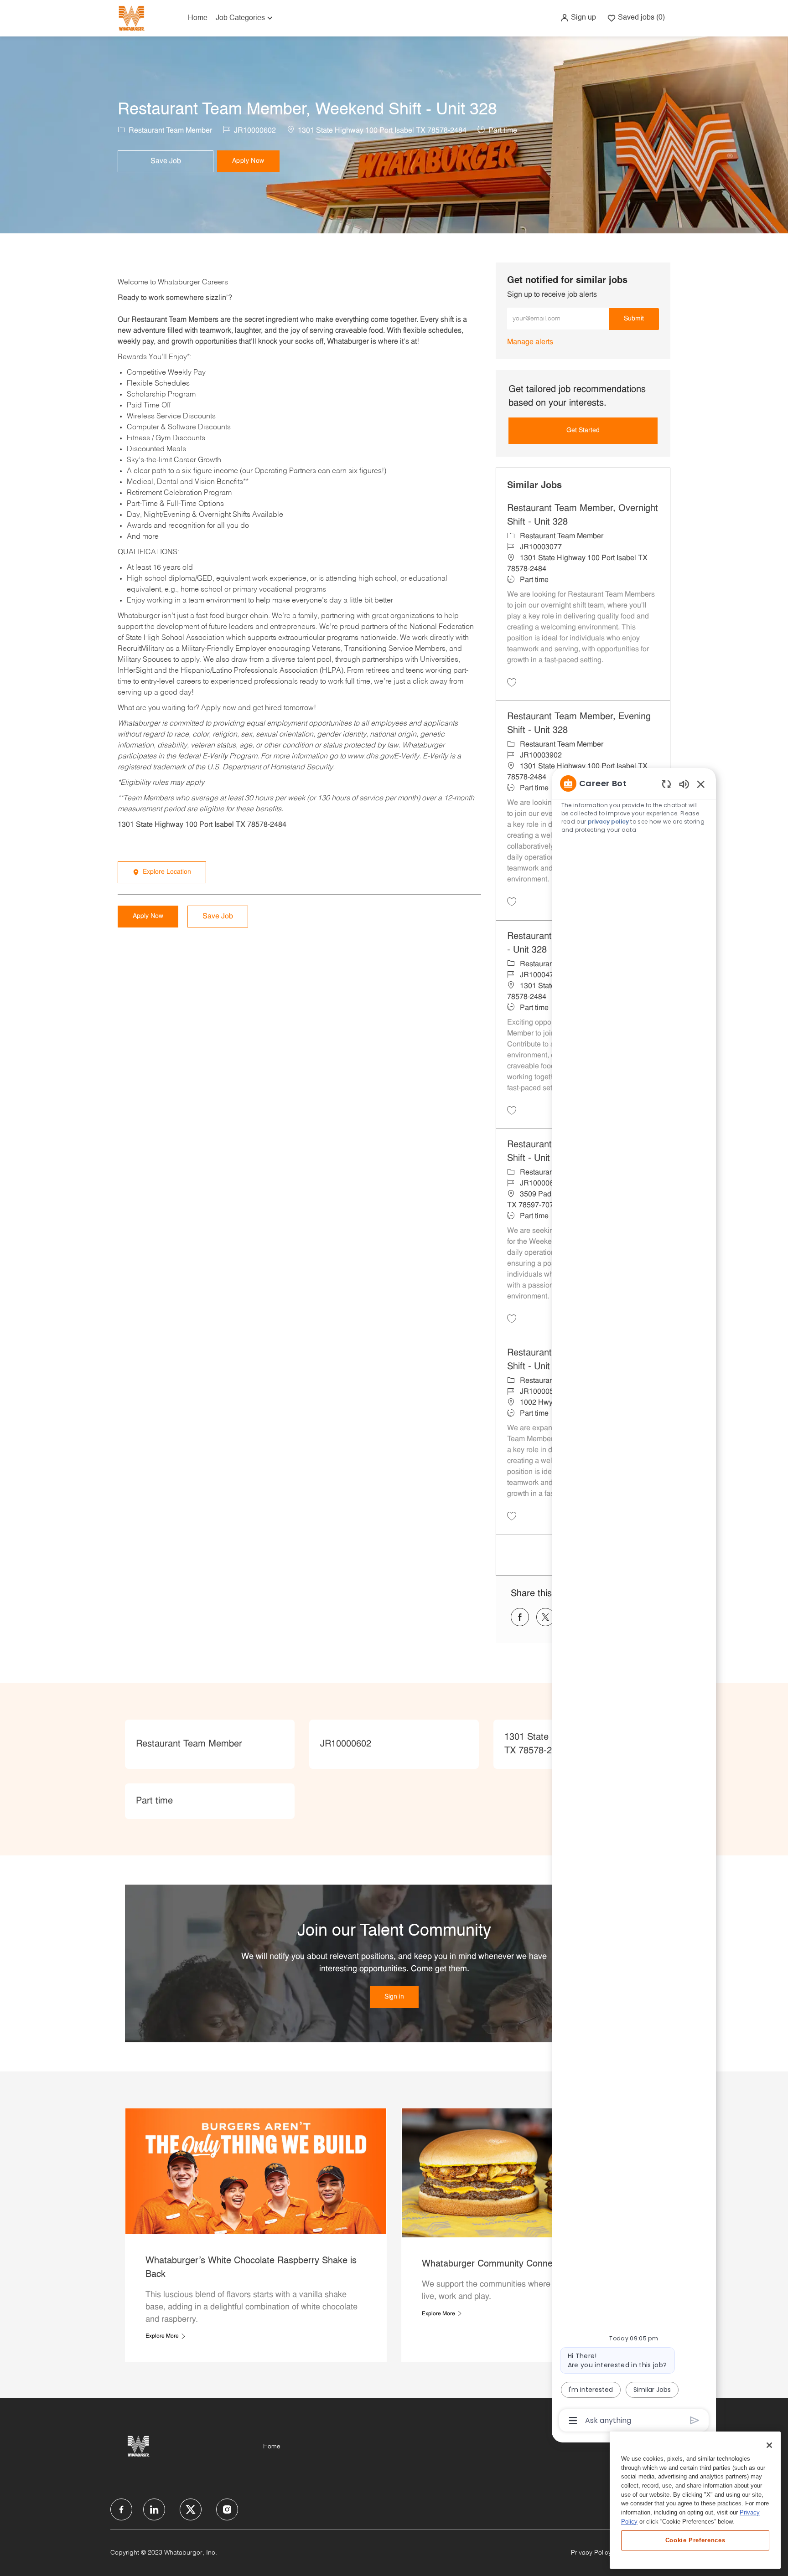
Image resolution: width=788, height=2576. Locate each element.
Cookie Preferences (695, 2540)
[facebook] (121, 2509)
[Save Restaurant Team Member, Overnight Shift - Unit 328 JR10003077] (512, 682)
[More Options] (573, 2421)
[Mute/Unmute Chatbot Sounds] (684, 784)
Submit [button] (634, 319)
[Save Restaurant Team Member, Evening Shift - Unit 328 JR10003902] (512, 902)
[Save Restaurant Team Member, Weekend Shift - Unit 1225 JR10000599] (512, 1516)
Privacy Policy (591, 2553)
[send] (695, 2420)
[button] (578, 18)
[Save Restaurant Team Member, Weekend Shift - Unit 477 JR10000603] (512, 1319)
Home (198, 18)
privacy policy (608, 822)
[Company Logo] (131, 18)
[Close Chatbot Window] (701, 784)
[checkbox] (166, 161)
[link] (530, 342)
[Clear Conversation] (666, 784)
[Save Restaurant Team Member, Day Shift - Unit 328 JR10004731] (512, 1110)
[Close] (769, 2445)
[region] (634, 1601)
